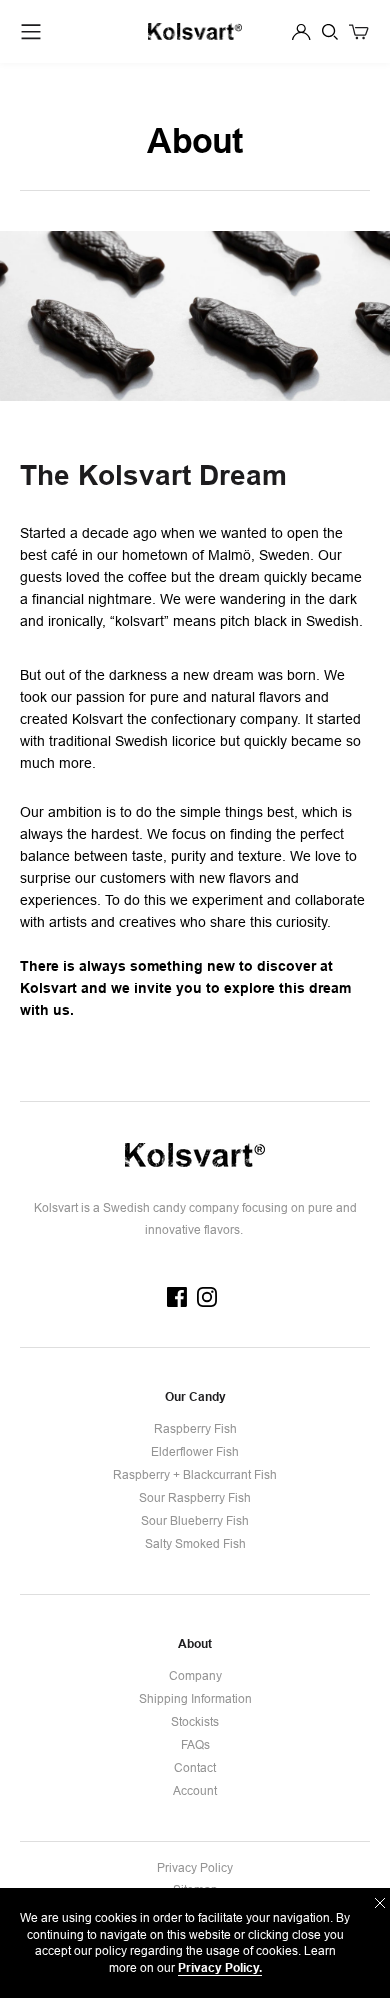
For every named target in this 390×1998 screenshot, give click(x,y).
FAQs (195, 1744)
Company (195, 1675)
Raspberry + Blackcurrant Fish (195, 1474)
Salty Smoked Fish (195, 1543)
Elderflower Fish (195, 1451)
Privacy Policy (195, 1867)
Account (195, 1790)
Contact (195, 1767)
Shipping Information (195, 1698)
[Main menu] (31, 32)
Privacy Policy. (220, 1967)
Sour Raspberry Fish (195, 1497)
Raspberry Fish (195, 1428)
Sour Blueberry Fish (195, 1520)
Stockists (195, 1721)
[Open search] (330, 32)
